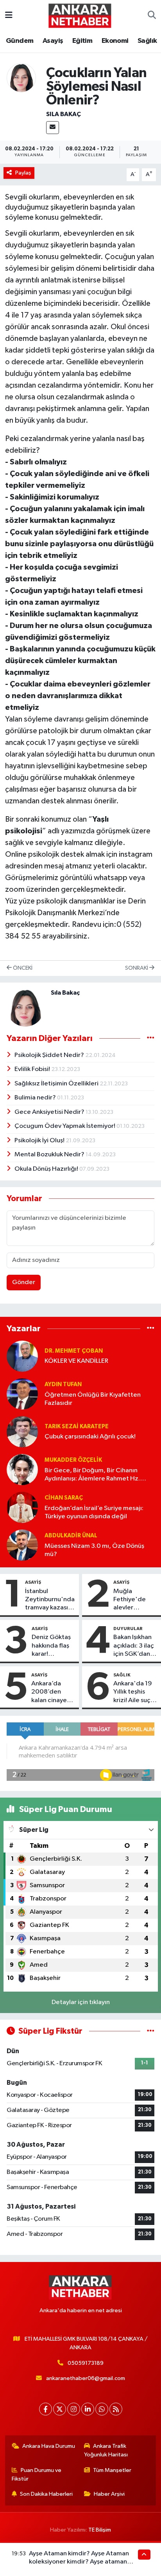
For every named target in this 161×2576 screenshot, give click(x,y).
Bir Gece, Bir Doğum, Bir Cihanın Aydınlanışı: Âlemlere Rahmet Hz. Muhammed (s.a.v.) (92, 1475)
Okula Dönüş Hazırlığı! (47, 1169)
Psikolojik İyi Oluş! (40, 1141)
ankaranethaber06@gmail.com (86, 2378)
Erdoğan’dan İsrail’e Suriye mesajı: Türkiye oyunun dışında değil (94, 1512)
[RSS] (116, 2409)
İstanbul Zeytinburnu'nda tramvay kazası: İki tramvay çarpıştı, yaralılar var (50, 1600)
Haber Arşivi (109, 2494)
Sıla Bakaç (64, 114)
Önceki (22, 968)
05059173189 (86, 2363)
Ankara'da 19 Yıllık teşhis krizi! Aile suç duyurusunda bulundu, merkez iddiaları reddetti (133, 1692)
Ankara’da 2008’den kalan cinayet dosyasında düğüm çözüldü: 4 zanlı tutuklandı (50, 1692)
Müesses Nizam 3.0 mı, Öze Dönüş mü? (94, 1550)
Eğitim (82, 41)
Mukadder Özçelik (73, 1460)
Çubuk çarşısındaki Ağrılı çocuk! (90, 1437)
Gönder (24, 1282)
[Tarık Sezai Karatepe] (22, 1432)
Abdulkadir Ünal (71, 1536)
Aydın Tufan (63, 1384)
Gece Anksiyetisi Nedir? (50, 1112)
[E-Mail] (53, 128)
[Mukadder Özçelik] (22, 1469)
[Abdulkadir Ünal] (22, 1545)
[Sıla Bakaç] (21, 77)
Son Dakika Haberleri (46, 2494)
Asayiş (53, 41)
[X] (60, 2409)
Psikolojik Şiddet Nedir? (50, 1055)
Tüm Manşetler (112, 2470)
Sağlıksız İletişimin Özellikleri (57, 1084)
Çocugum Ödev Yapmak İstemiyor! (65, 1126)
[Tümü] (151, 1329)
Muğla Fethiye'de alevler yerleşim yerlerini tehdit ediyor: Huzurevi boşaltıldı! (135, 1600)
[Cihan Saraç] (22, 1507)
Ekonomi (115, 41)
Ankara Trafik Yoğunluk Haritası (106, 2450)
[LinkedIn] (88, 2409)
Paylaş (23, 173)
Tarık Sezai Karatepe (77, 1427)
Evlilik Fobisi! (33, 1069)
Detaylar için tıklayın (81, 2002)
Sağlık (147, 41)
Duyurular (128, 1629)
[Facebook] (46, 2409)
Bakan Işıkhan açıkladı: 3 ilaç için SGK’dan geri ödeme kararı (134, 1646)
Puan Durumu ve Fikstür (37, 2475)
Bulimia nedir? (36, 1098)
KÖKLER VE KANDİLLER (76, 1361)
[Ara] (152, 16)
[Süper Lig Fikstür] (151, 2031)
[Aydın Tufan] (22, 1394)
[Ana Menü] (9, 15)
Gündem (20, 41)
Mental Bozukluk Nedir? (50, 1155)
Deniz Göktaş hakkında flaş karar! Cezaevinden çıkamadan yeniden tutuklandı (51, 1646)
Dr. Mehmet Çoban (74, 1351)
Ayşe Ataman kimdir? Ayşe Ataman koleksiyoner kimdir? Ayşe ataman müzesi (79, 2562)
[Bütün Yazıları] (151, 1038)
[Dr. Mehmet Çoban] (22, 1356)
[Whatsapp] (102, 2409)
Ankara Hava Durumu (49, 2446)
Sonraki (137, 968)
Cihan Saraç (64, 1498)
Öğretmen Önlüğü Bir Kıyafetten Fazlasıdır (93, 1399)
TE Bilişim (100, 2530)
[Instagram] (74, 2409)
